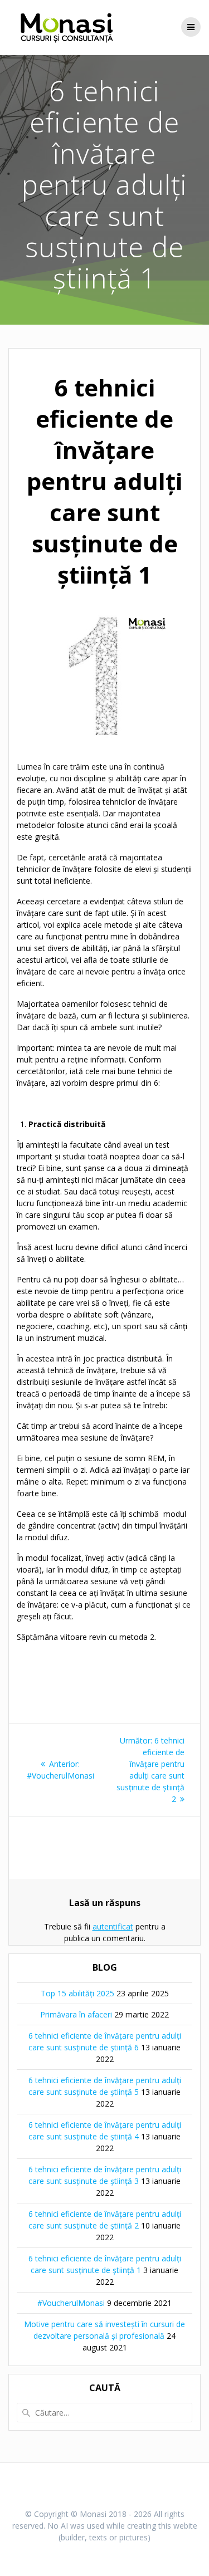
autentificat (113, 1926)
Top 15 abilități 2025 (77, 1993)
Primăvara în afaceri (76, 2014)
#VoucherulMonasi (71, 2303)
